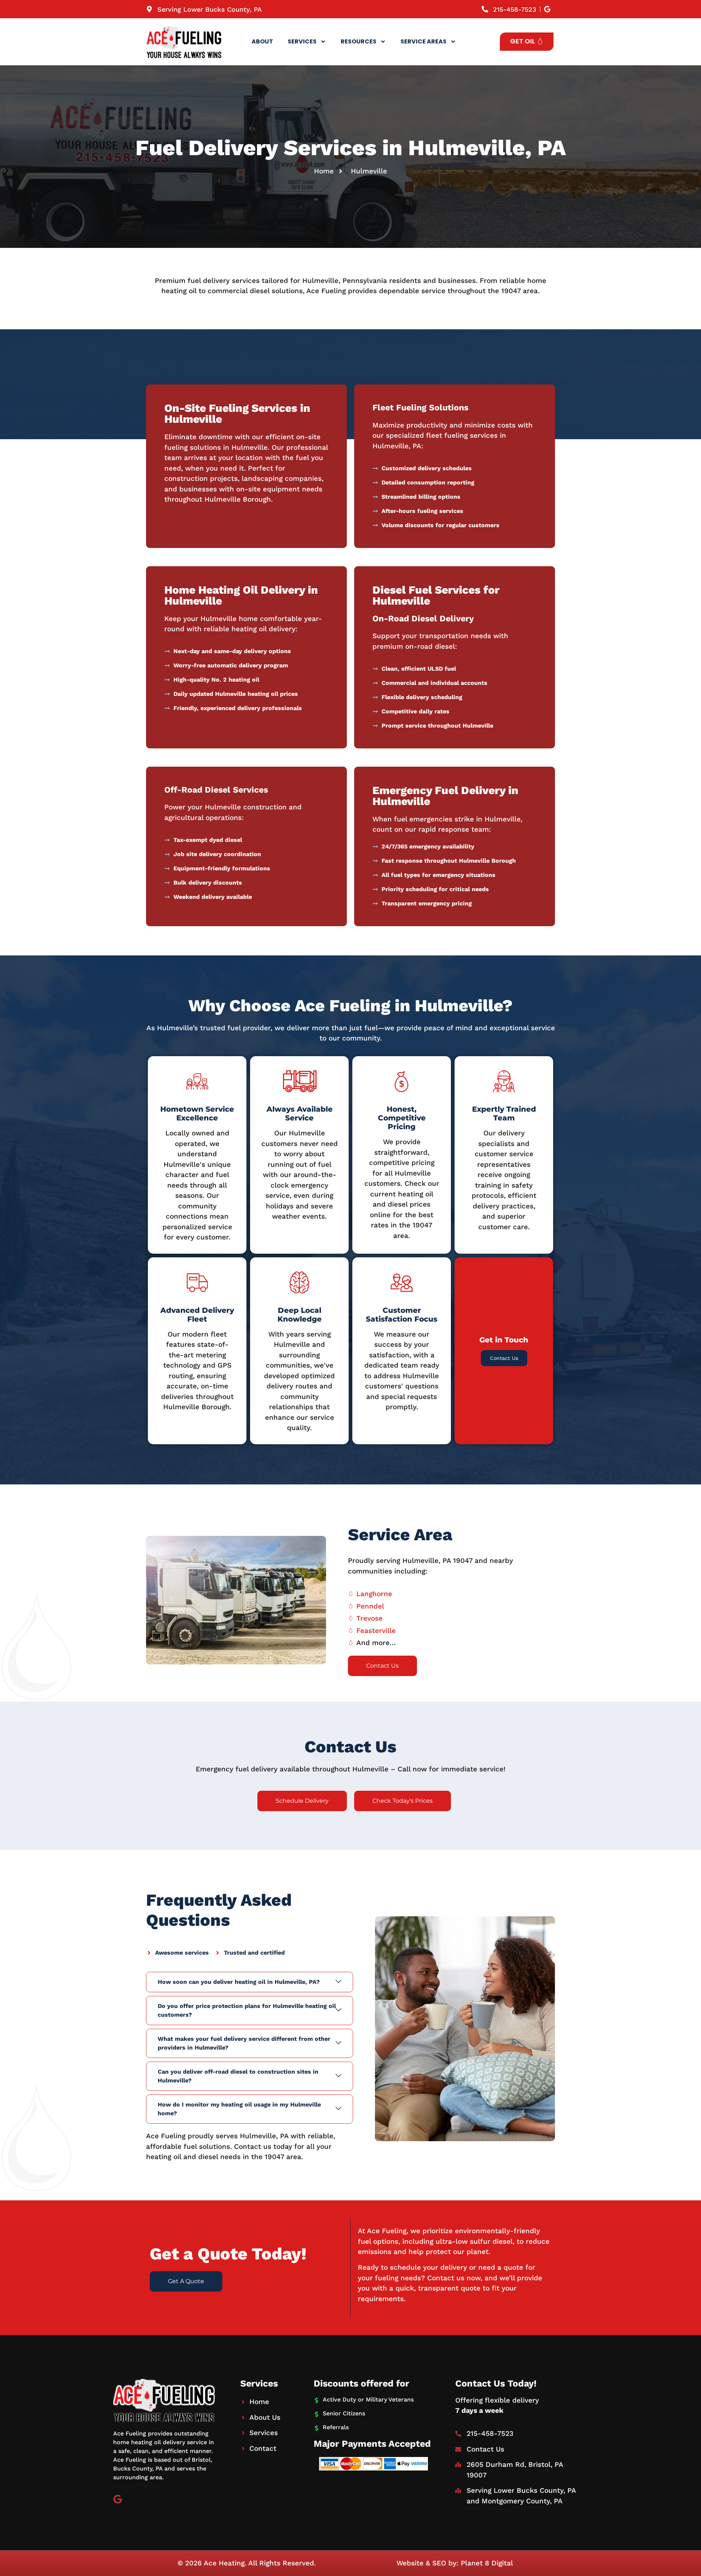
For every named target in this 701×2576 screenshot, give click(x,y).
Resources (359, 41)
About (262, 41)
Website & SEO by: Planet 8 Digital (455, 2563)
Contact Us (504, 1358)
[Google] (118, 2499)
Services (302, 41)
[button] (250, 1982)
